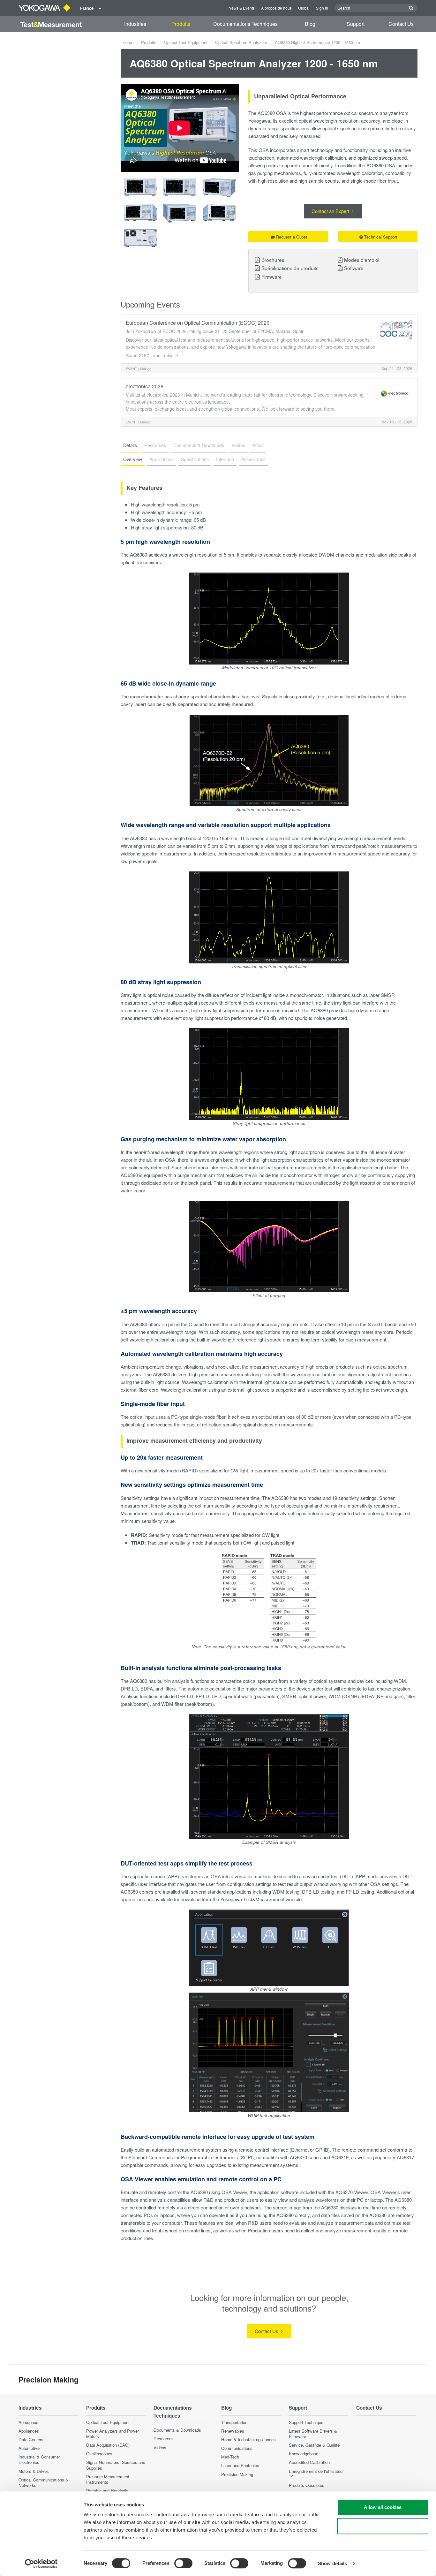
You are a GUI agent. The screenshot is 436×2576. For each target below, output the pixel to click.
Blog (310, 24)
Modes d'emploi (362, 260)
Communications (237, 2448)
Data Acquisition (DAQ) (108, 2445)
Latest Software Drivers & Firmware (313, 2434)
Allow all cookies (383, 2507)
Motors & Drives (34, 2471)
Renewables (233, 2431)
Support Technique (306, 2422)
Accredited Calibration (309, 2462)
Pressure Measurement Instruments (108, 2479)
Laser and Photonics (240, 2465)
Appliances (29, 2431)
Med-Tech (230, 2457)
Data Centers (31, 2439)
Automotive (29, 2448)
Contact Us (401, 24)
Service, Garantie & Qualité (314, 2445)
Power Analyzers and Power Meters (113, 2434)
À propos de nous (276, 8)
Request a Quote (292, 237)
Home (128, 42)
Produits (181, 24)
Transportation (234, 2422)
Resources (164, 2439)
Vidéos (160, 2447)
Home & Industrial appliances (248, 2439)
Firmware (272, 277)
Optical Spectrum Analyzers (241, 42)
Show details (332, 2563)
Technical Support (381, 237)
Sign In (322, 8)
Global (304, 8)
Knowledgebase (304, 2454)
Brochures (273, 260)
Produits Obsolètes (307, 2485)
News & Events (242, 8)
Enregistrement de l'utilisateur (316, 2471)
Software (354, 268)
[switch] (183, 2563)
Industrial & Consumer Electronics (39, 2459)
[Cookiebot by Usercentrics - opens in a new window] (41, 2564)
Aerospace (28, 2422)
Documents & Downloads (177, 2430)
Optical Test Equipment (186, 42)
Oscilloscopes (99, 2454)
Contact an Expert (331, 211)
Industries (135, 24)
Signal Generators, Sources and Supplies (116, 2465)
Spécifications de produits (290, 268)
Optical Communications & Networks (43, 2482)
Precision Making (237, 2474)
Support (356, 24)
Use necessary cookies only (383, 2526)
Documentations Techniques (245, 24)
